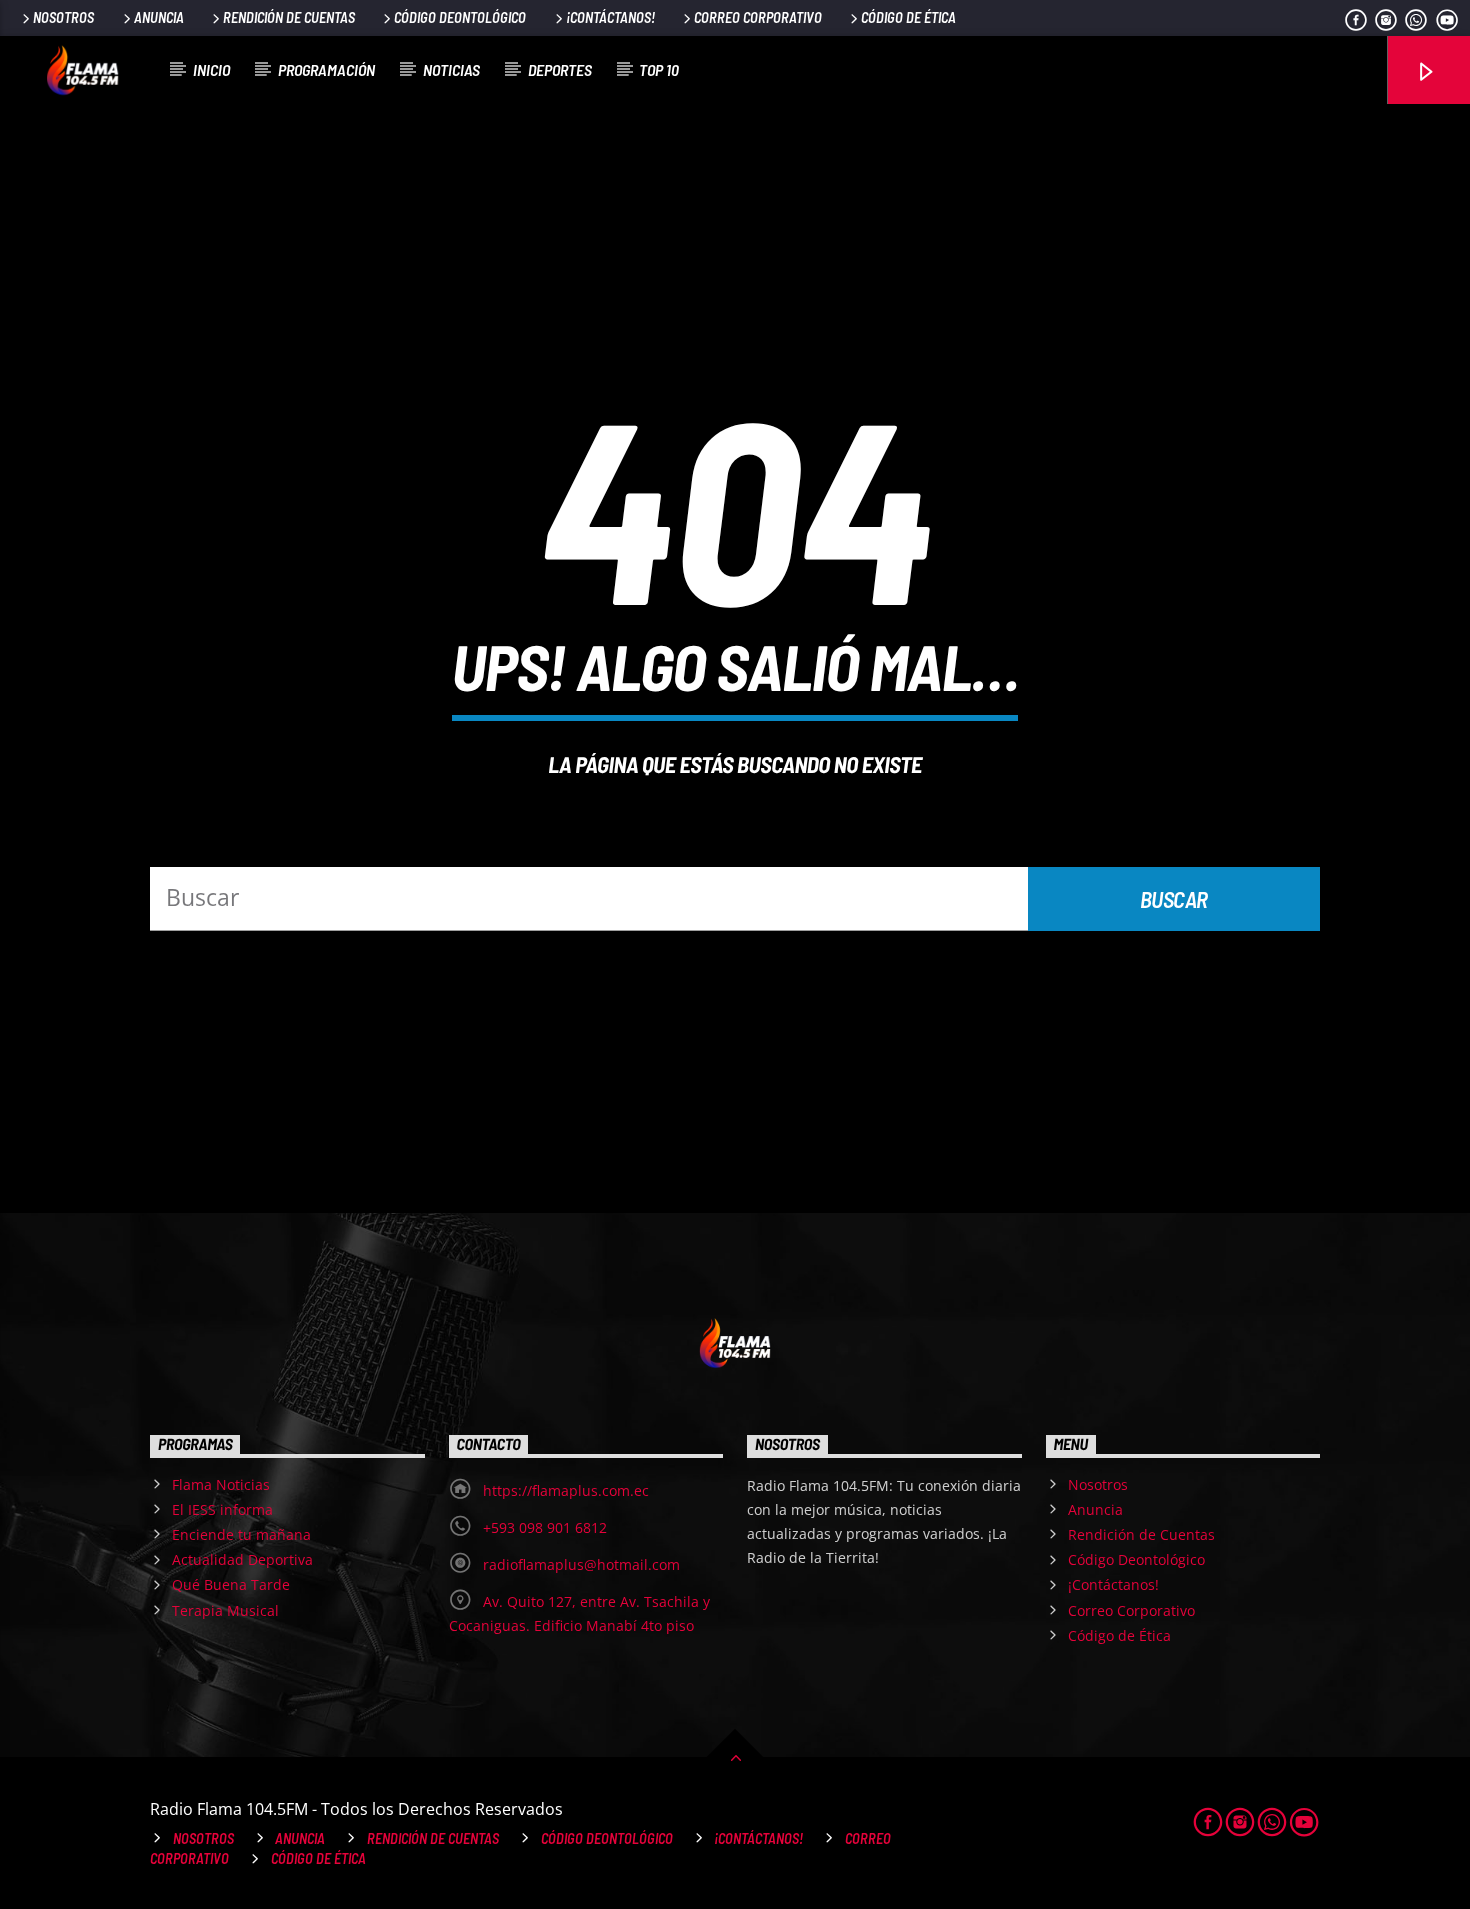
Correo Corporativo (758, 17)
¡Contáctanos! (610, 17)
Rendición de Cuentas (289, 17)
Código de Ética (908, 17)
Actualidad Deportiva (242, 1559)
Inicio (211, 69)
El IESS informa (222, 1509)
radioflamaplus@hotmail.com (581, 1564)
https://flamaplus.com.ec (566, 1490)
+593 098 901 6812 (545, 1527)
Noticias (451, 69)
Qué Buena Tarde (231, 1584)
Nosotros (63, 17)
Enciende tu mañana (241, 1534)
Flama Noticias (221, 1484)
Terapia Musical (225, 1610)
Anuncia (159, 17)
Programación (326, 69)
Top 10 (659, 69)
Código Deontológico (460, 17)
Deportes (560, 69)
